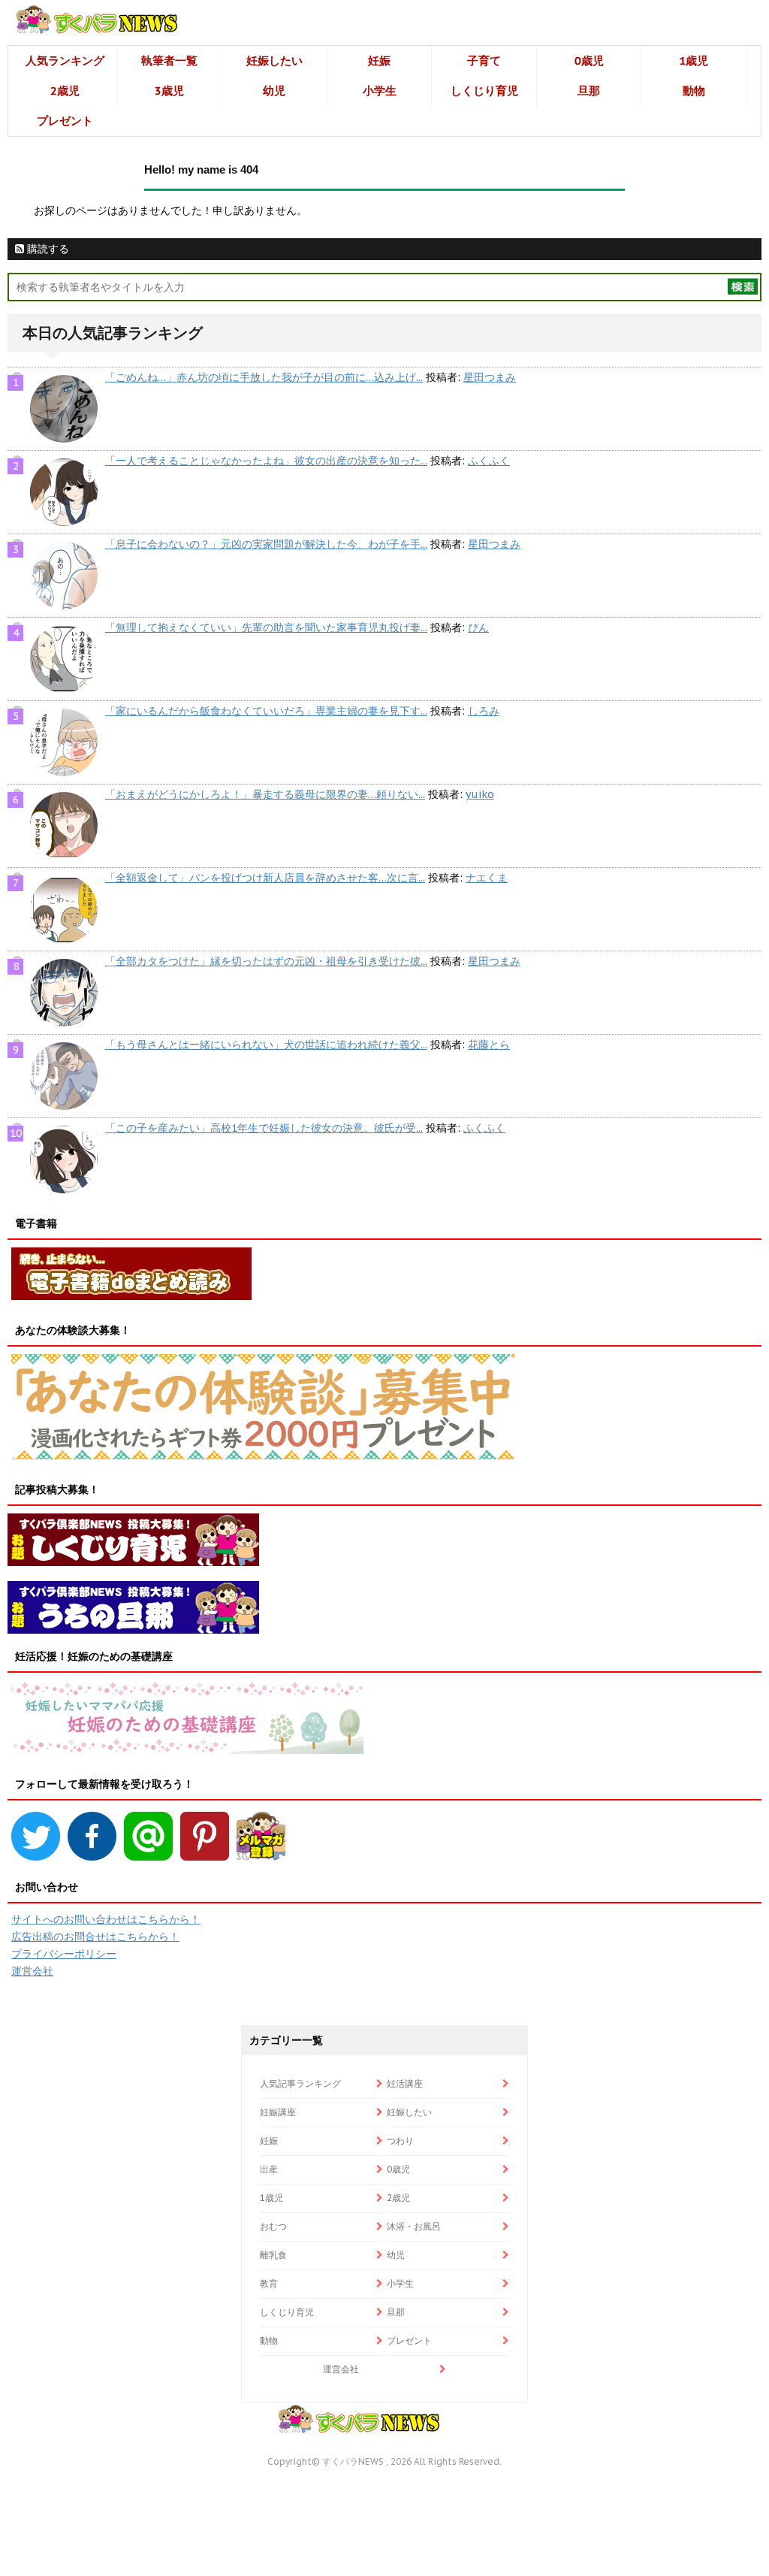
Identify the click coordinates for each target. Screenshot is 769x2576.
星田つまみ (490, 377)
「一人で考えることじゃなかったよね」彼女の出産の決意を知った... (266, 461)
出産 (269, 2169)
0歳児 (589, 60)
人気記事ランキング (300, 2083)
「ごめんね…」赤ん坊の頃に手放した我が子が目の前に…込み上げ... (264, 377)
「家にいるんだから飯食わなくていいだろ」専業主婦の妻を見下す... (266, 711)
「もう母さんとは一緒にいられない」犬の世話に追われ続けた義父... (266, 1045)
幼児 (274, 91)
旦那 (589, 91)
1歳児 (694, 60)
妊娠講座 (278, 2112)
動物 (694, 91)
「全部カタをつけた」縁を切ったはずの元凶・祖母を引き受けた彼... (266, 961)
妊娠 (379, 60)
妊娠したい (274, 60)
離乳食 (273, 2255)
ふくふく (489, 461)
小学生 (380, 91)
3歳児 (169, 91)
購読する (47, 249)
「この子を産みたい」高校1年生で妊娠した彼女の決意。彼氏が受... (264, 1128)
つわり (400, 2141)
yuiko (480, 794)
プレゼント (65, 121)
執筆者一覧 (169, 60)
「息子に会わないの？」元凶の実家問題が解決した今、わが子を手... (266, 544)
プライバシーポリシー (64, 1954)
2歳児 (65, 91)
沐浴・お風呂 (414, 2226)
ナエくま (487, 878)
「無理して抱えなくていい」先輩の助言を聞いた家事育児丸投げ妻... (266, 627)
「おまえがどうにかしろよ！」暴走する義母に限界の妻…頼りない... (265, 794)
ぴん (478, 627)
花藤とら (489, 1045)
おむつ (273, 2226)
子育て (484, 60)
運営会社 (32, 1971)
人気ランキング (65, 60)
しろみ (484, 711)
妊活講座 (405, 2083)
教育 (269, 2283)
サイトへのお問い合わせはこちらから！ (106, 1919)
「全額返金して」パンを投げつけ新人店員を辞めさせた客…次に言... (265, 878)
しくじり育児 (484, 91)
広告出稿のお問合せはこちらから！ (95, 1937)
